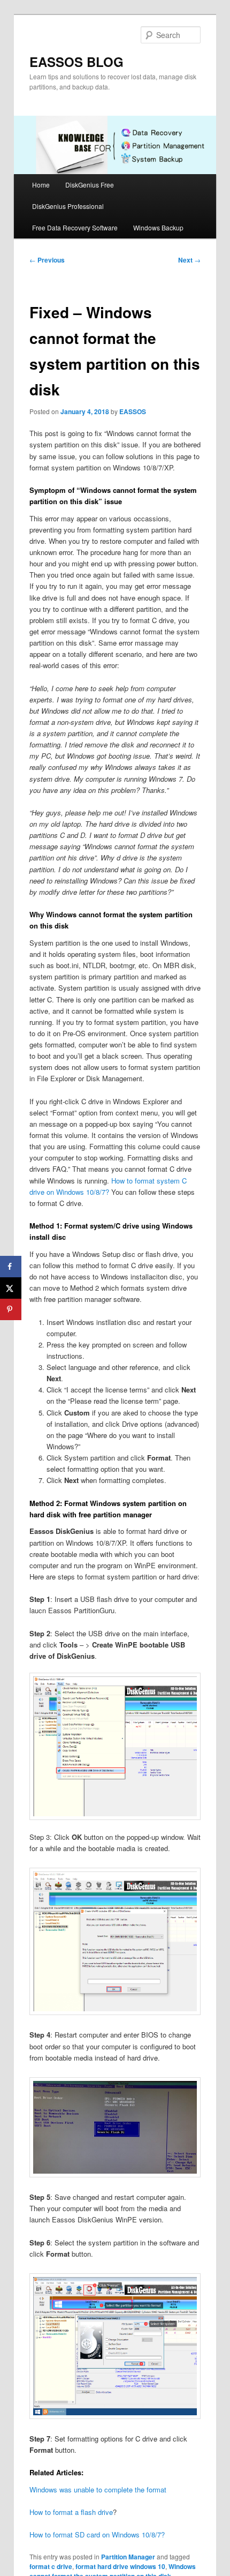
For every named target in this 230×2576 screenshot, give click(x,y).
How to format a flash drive (71, 2512)
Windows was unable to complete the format (98, 2489)
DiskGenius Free (90, 185)
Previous (47, 260)
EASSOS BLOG (76, 62)
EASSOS (133, 411)
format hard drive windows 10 (120, 2566)
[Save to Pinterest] (11, 1309)
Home (41, 185)
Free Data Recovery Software (75, 227)
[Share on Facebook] (11, 1267)
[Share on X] (11, 1288)
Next (189, 260)
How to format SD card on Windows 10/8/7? (97, 2534)
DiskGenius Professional (68, 206)
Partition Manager (128, 2557)
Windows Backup (158, 227)
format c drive (51, 2566)
